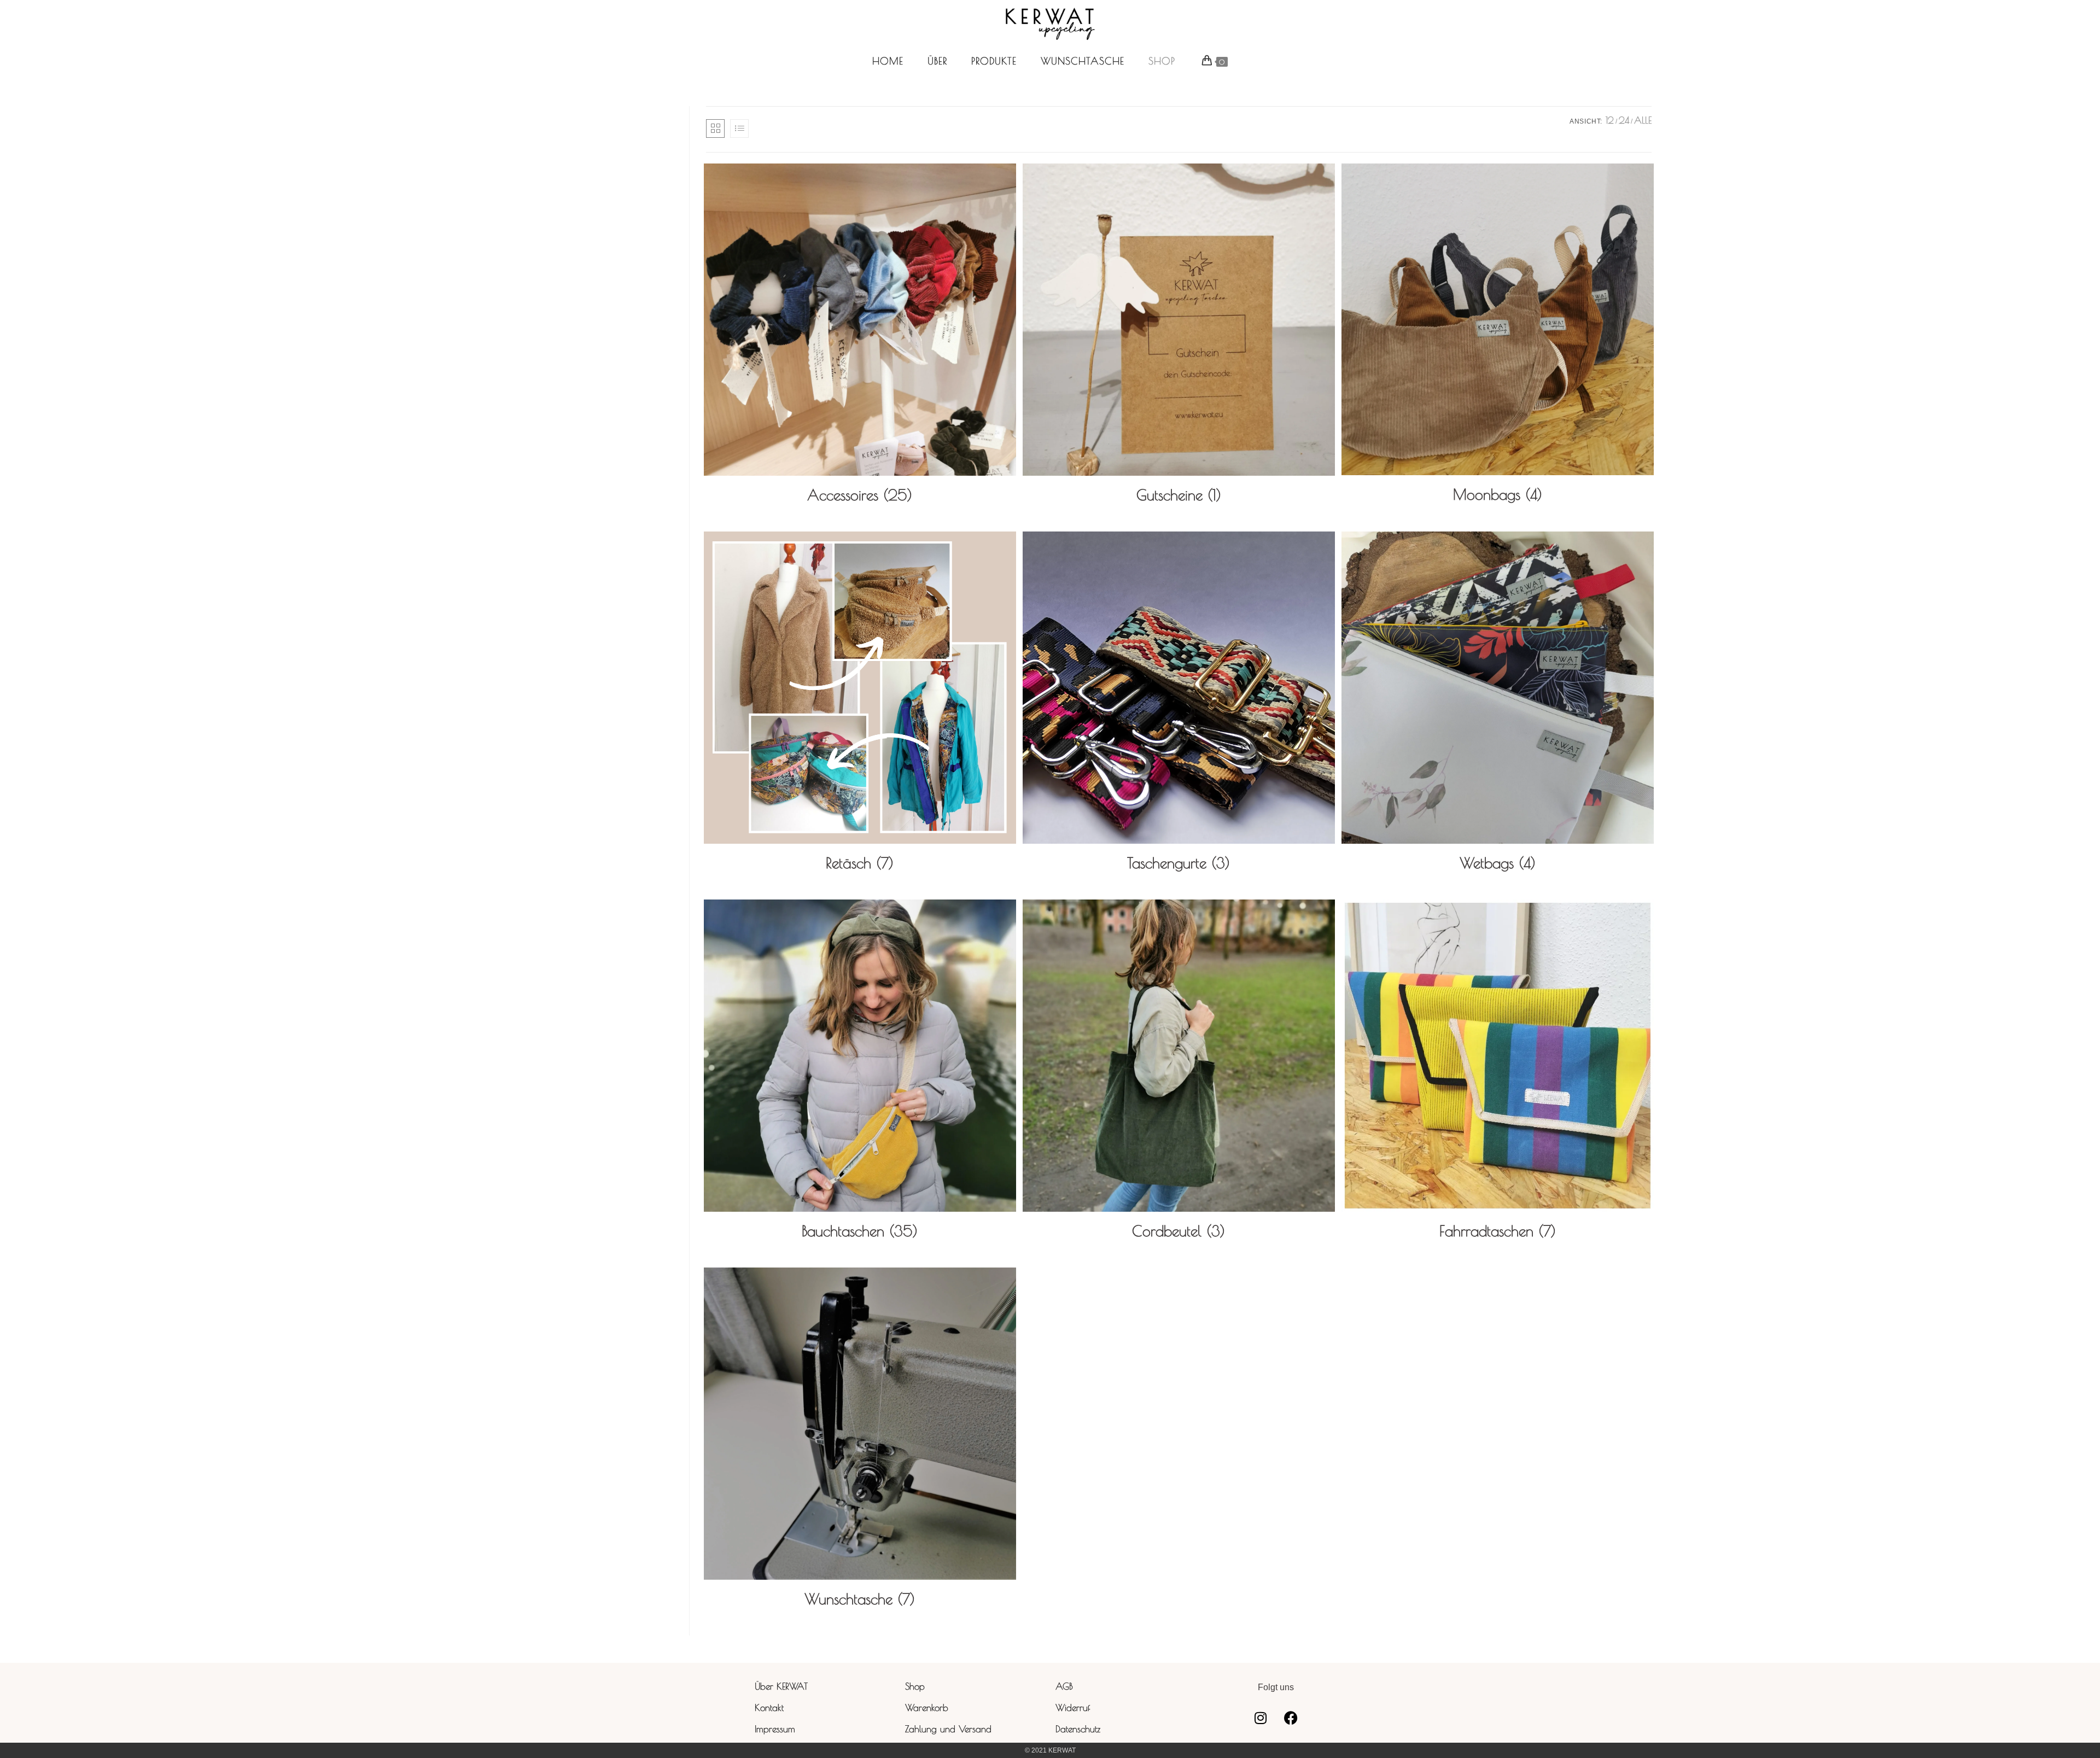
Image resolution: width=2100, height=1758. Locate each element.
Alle (1643, 120)
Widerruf (1073, 1708)
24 (1624, 120)
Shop (915, 1686)
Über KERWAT (781, 1686)
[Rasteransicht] (715, 129)
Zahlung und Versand (948, 1729)
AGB (1064, 1686)
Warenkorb (927, 1708)
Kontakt (769, 1708)
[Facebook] (1291, 1718)
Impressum (775, 1729)
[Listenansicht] (739, 129)
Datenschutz (1078, 1729)
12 (1610, 120)
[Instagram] (1261, 1718)
